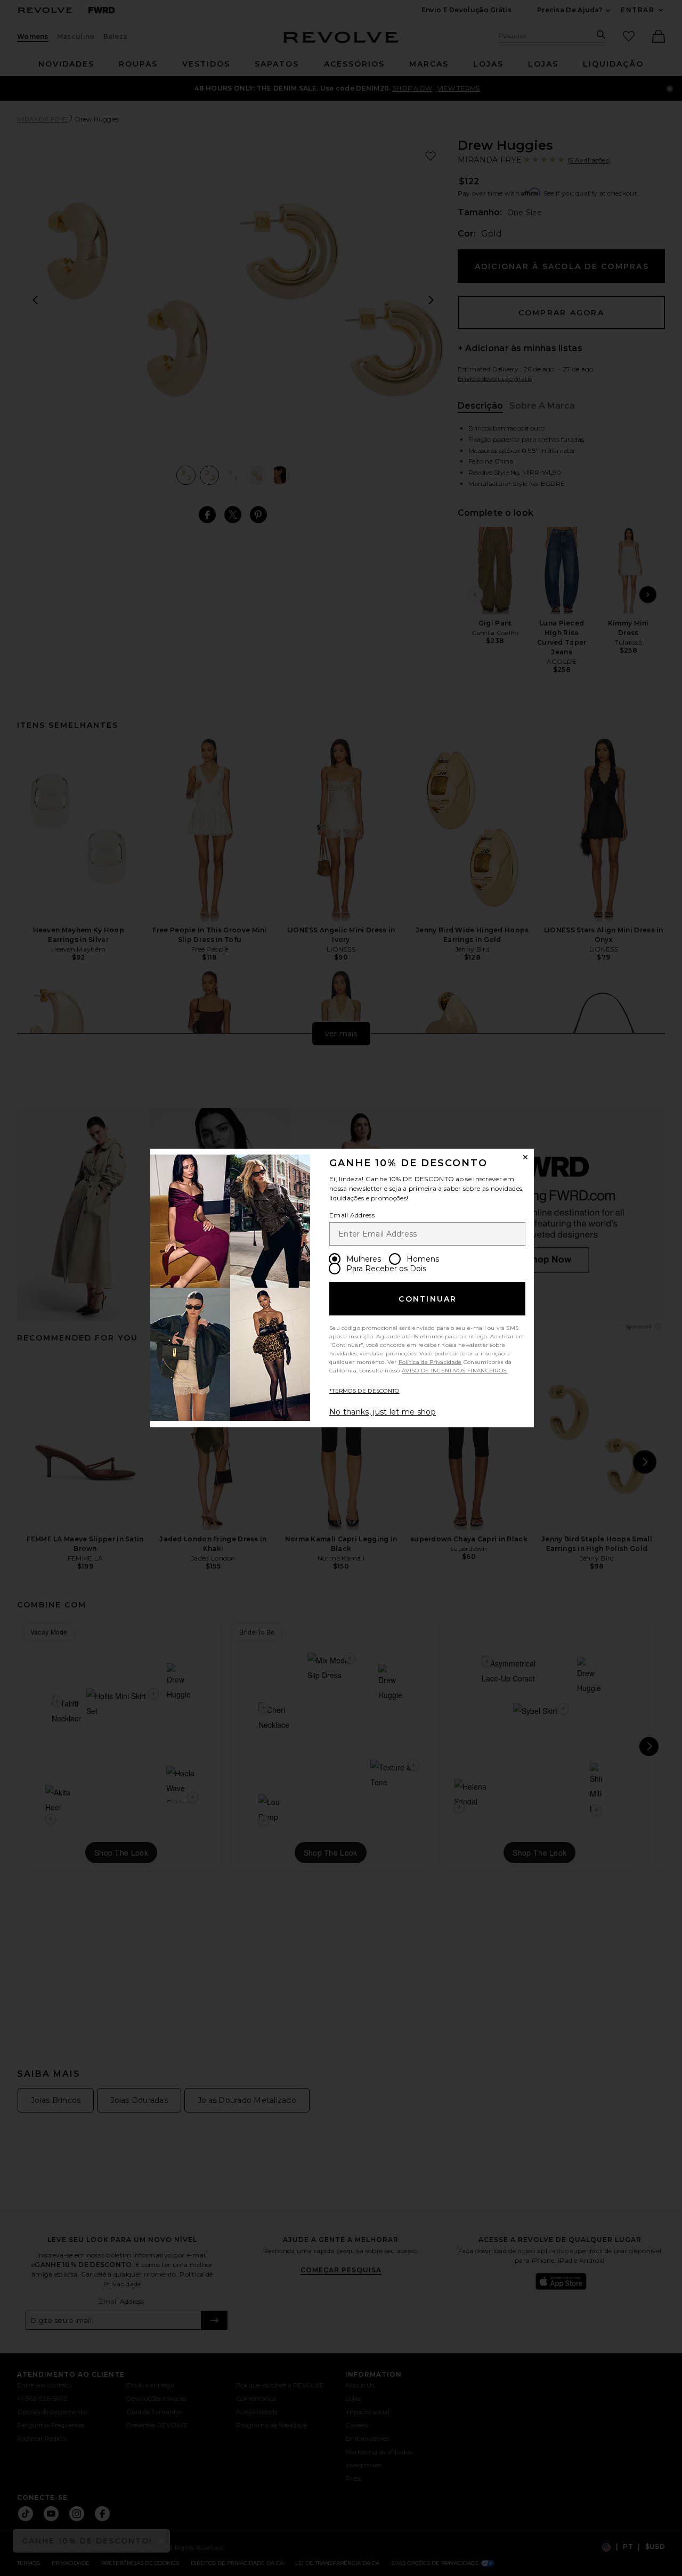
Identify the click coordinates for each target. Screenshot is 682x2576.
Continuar (428, 1299)
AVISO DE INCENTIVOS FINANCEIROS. (455, 1371)
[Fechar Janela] (525, 1157)
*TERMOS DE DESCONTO (364, 1391)
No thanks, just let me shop (383, 1412)
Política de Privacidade (430, 1362)
